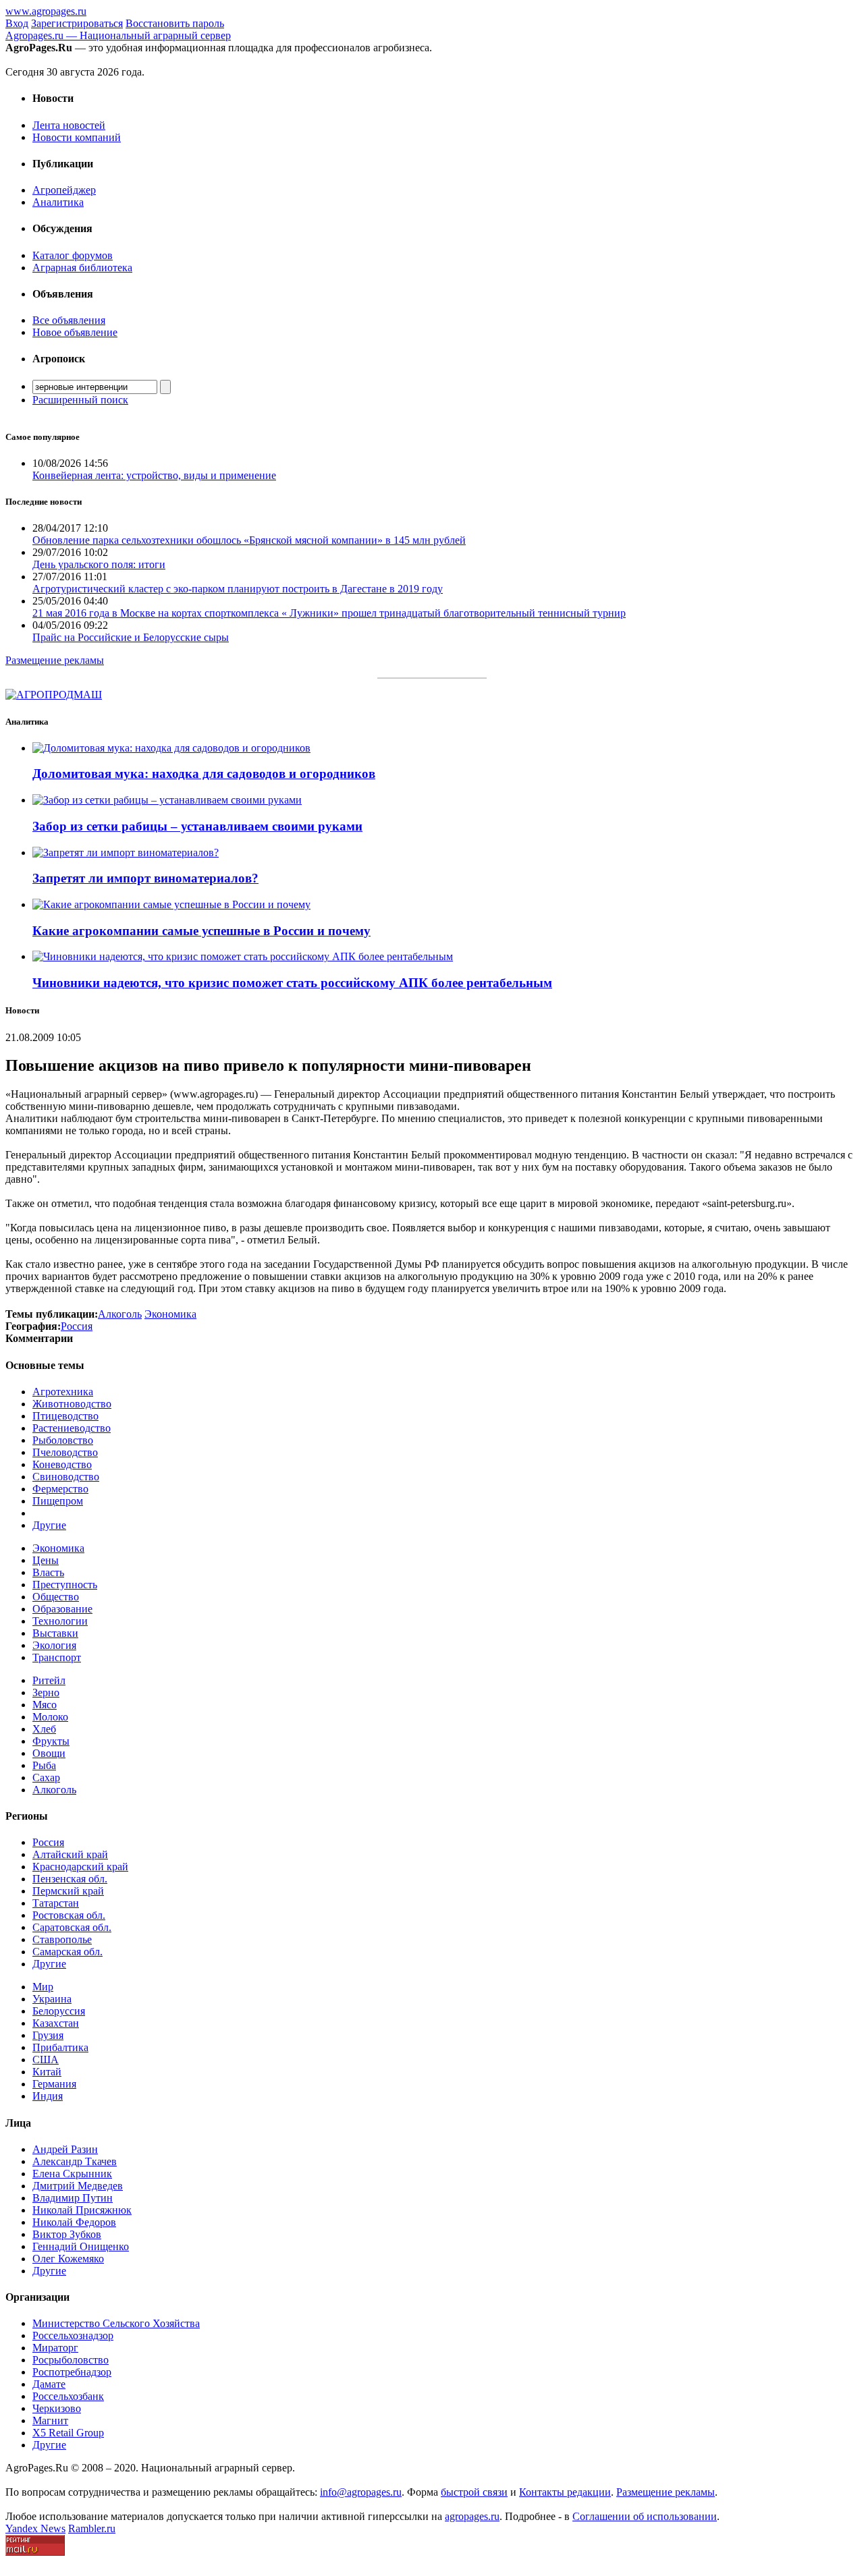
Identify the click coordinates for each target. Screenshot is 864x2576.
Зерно (46, 1692)
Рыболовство (63, 1440)
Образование (62, 1609)
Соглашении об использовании (645, 2516)
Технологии (60, 1621)
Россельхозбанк (68, 2396)
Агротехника (63, 1392)
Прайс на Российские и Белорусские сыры (131, 637)
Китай (47, 2072)
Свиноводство (66, 1477)
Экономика (58, 1548)
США (46, 2060)
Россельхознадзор (73, 2335)
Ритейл (49, 1680)
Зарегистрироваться (77, 23)
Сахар (46, 1777)
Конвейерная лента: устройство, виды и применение (154, 475)
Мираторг (55, 2348)
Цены (46, 1560)
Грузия (48, 2035)
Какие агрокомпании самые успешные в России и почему (201, 931)
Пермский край (68, 1891)
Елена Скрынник (72, 2174)
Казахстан (56, 2023)
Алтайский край (70, 1854)
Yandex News (35, 2528)
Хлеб (44, 1729)
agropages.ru (472, 2516)
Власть (48, 1572)
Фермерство (60, 1489)
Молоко (50, 1717)
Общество (56, 1597)
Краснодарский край (80, 1867)
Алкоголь (54, 1790)
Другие (49, 1525)
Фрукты (51, 1741)
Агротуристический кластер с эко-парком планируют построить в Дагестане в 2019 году (238, 589)
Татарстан (56, 1903)
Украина (52, 1999)
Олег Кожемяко (68, 2259)
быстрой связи (474, 2492)
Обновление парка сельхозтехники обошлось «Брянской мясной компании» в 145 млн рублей (249, 540)
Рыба (44, 1765)
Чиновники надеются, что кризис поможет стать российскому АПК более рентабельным (292, 983)
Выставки (55, 1633)
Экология (54, 1645)
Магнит (50, 2420)
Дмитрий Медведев (78, 2186)
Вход (17, 23)
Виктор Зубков (67, 2234)
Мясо (45, 1705)
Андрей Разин (65, 2149)
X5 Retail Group (68, 2433)
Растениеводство (72, 1428)
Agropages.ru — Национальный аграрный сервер (118, 35)
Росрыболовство (71, 2360)
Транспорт (57, 1657)
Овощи (49, 1753)
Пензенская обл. (70, 1879)
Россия (48, 1842)
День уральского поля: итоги (99, 564)
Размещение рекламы (55, 660)
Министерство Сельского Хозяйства (116, 2323)
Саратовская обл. (72, 1927)
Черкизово (57, 2408)
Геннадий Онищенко (81, 2246)
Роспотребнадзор (72, 2372)
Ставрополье (62, 1939)
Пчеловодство (65, 1452)
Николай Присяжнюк (82, 2210)
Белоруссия (59, 2011)
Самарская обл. (67, 1952)
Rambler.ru (92, 2528)
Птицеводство (65, 1416)
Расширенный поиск (80, 400)
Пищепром (58, 1501)
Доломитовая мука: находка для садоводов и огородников (204, 774)
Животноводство (72, 1404)
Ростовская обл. (69, 1915)
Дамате (49, 2384)
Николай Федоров (74, 2222)
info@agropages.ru (361, 2492)
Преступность (65, 1585)
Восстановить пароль (175, 23)
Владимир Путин (73, 2198)
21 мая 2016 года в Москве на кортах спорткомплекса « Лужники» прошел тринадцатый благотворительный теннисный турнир (329, 613)
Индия (48, 2096)
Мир (43, 1987)
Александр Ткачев (75, 2161)
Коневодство (62, 1464)
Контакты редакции (565, 2492)
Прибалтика (60, 2047)
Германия (54, 2084)
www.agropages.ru (46, 11)
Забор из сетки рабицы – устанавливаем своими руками (197, 826)
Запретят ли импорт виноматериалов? (145, 878)
